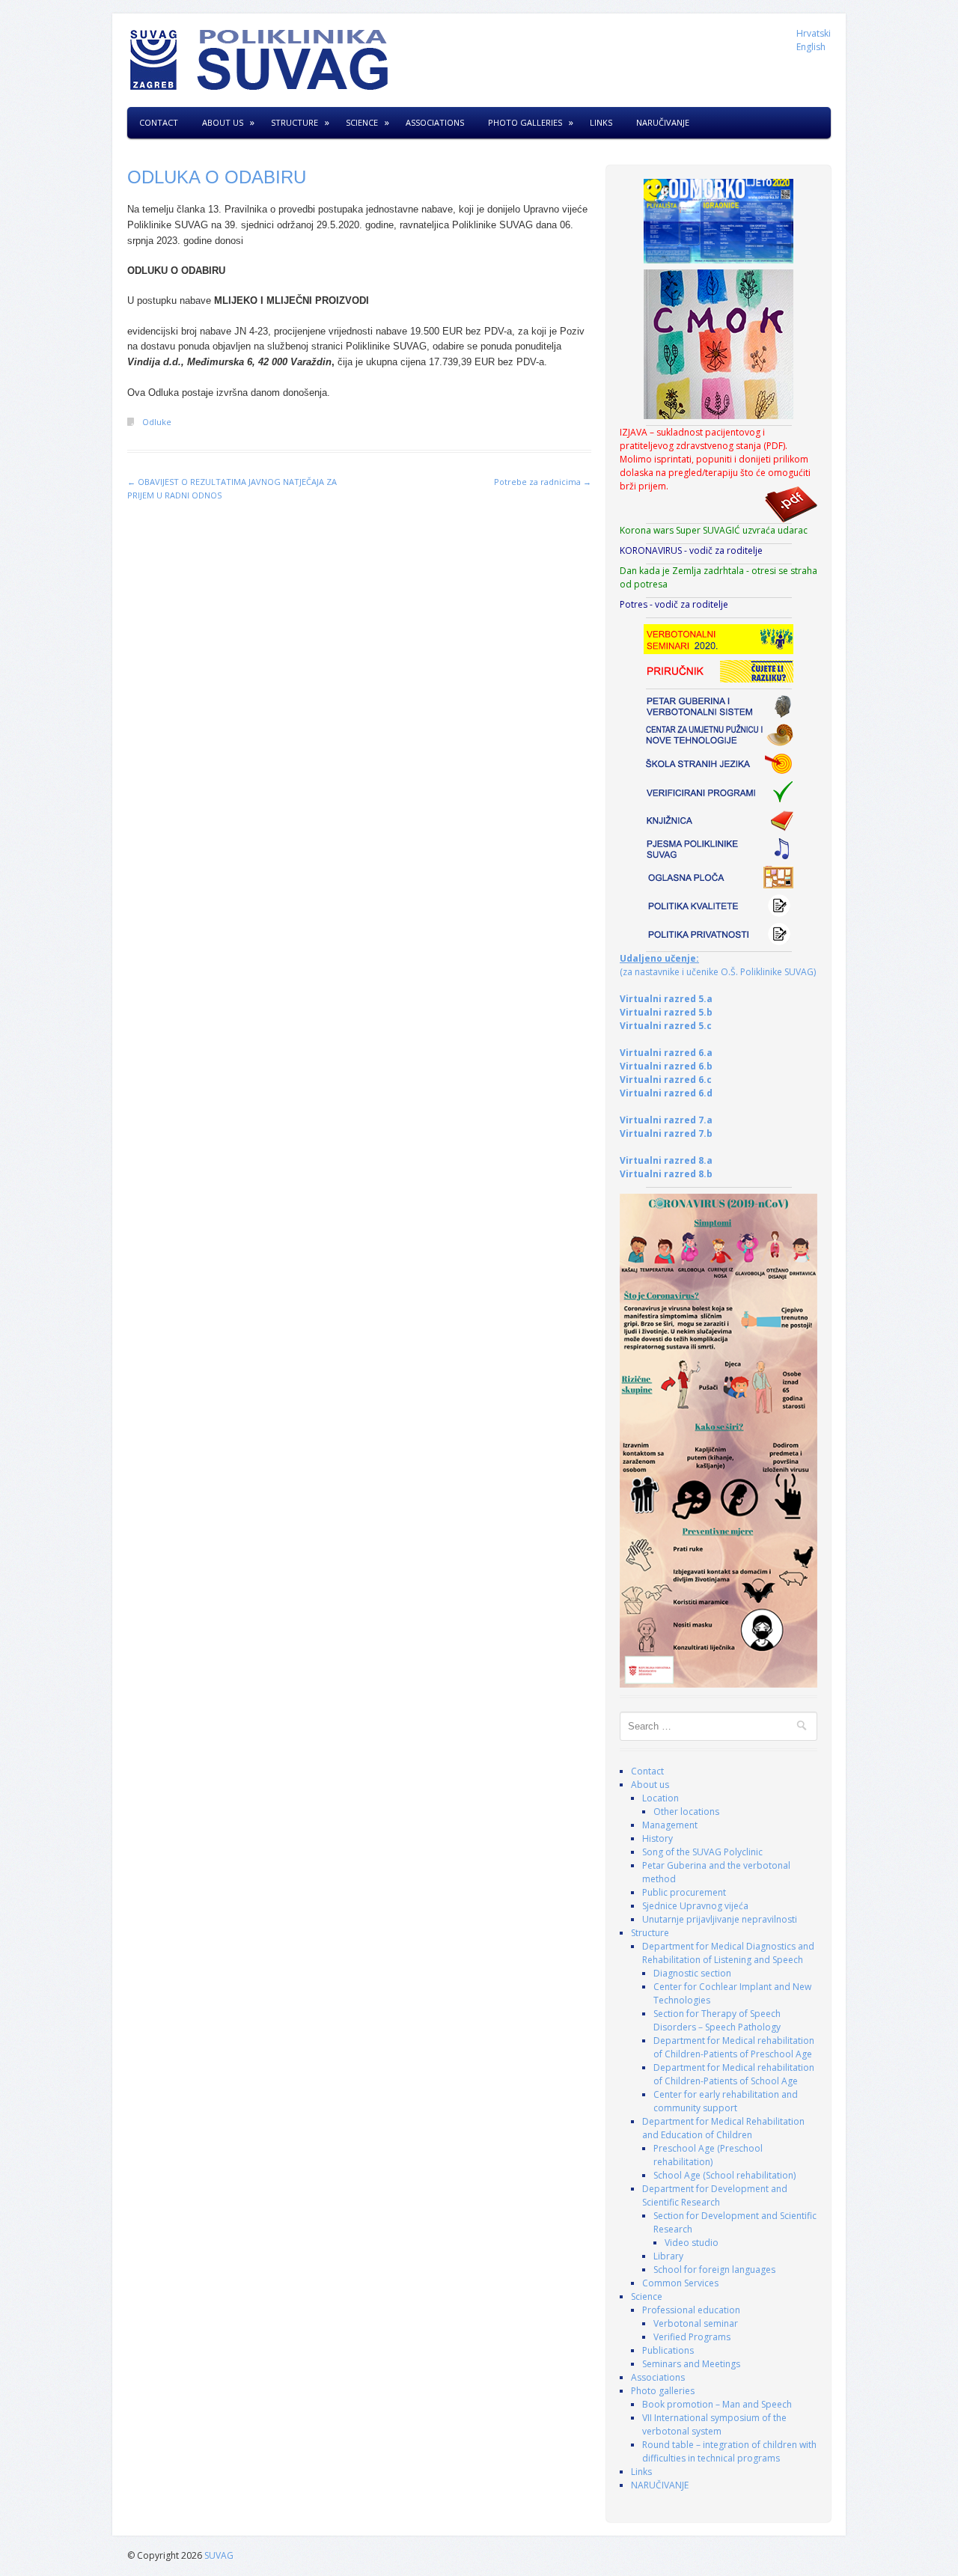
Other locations (686, 1812)
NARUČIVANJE (663, 122)
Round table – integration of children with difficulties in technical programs (729, 2451)
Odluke (157, 422)
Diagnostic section (692, 1973)
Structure (295, 122)
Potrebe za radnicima (543, 482)
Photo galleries (525, 122)
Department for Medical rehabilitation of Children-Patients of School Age (734, 2074)
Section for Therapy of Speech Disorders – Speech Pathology (717, 2020)
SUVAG (219, 2555)
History (658, 1838)
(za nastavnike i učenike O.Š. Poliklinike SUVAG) (718, 965)
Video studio (692, 2243)
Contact (159, 122)
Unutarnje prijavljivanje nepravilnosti (720, 1919)
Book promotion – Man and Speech (717, 2404)
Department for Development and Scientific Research (715, 2195)
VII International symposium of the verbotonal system (714, 2424)
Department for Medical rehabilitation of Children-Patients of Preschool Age (734, 2047)
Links (601, 122)
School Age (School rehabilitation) (724, 2175)
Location (660, 1798)
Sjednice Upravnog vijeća (695, 1906)
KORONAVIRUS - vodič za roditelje (691, 550)
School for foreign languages (714, 2270)
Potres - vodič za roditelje (674, 604)
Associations (435, 122)
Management (670, 1825)
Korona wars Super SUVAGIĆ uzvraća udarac (714, 530)
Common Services (680, 2283)
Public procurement (684, 1892)
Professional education (691, 2310)
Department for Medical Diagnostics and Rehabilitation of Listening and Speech (728, 1953)
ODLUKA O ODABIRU (217, 177)
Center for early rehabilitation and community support (726, 2101)
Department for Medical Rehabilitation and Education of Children (723, 2128)
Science (362, 122)
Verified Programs (692, 2337)
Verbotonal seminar (696, 2323)
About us (223, 122)
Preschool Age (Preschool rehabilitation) (708, 2155)
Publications (668, 2350)
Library (668, 2256)
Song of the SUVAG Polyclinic (702, 1852)
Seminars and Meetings (691, 2364)
